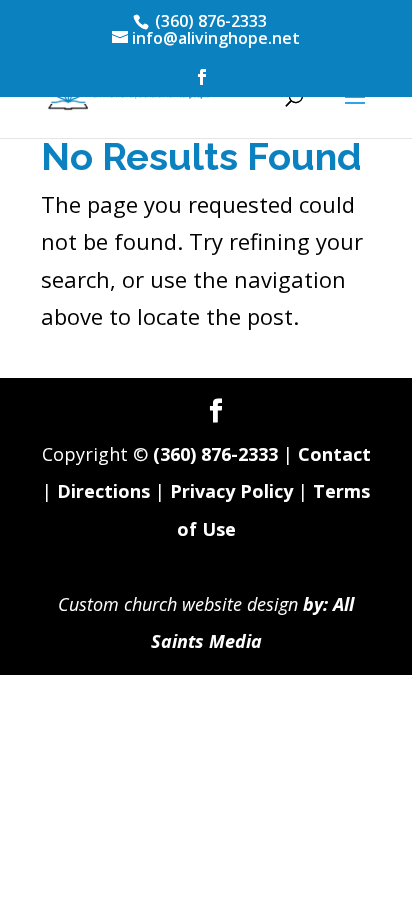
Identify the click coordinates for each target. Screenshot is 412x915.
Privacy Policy (231, 491)
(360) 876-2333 (215, 454)
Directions (103, 491)
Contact (334, 454)
